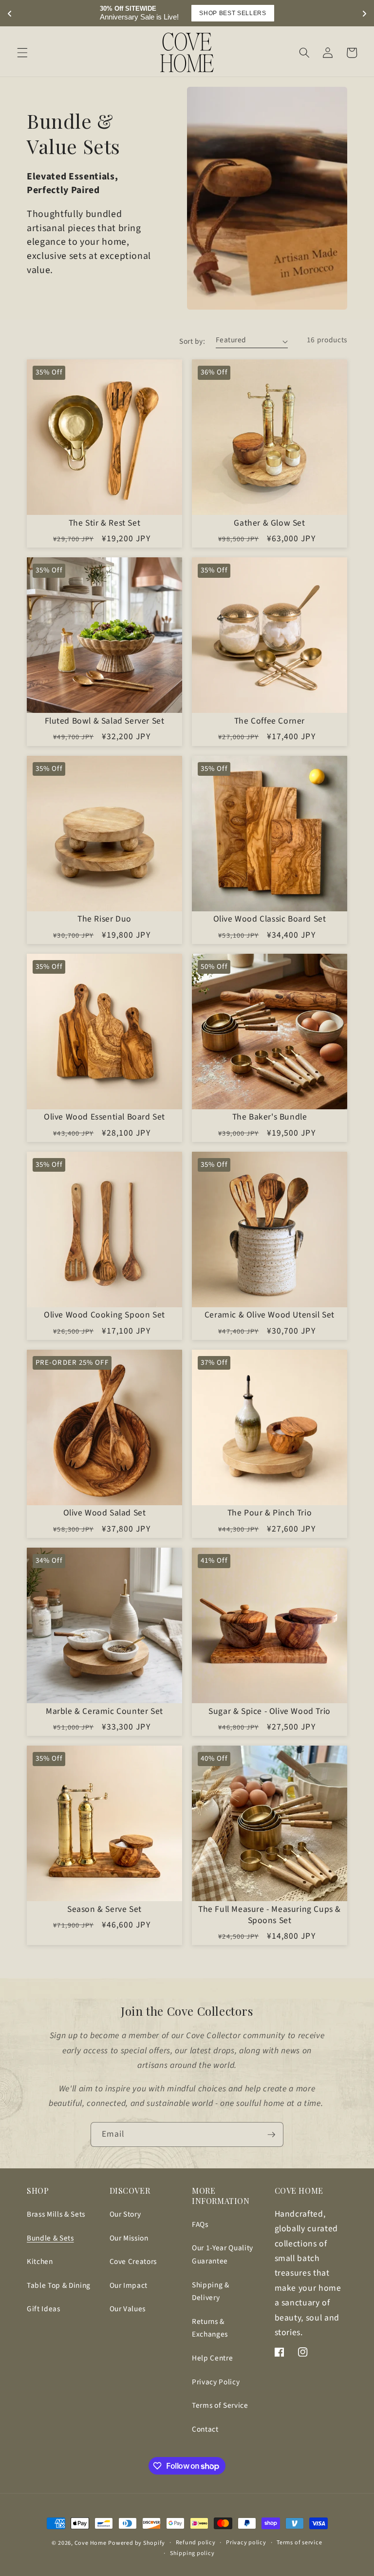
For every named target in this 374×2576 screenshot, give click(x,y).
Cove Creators (133, 2261)
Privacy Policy (216, 2382)
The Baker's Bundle (270, 1117)
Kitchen (40, 2261)
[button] (22, 53)
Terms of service (299, 2543)
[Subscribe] (271, 2135)
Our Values (128, 2309)
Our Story (125, 2214)
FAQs (200, 2224)
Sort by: (192, 341)
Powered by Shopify (137, 2543)
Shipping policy (192, 2553)
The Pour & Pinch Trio (270, 1513)
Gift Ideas (44, 2309)
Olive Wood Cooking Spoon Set (104, 1315)
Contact (205, 2429)
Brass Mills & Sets (56, 2214)
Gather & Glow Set (269, 523)
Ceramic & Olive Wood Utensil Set (270, 1315)
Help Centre (212, 2358)
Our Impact (129, 2285)
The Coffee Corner (270, 721)
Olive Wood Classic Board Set (270, 919)
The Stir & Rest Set (104, 523)
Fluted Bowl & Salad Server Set (105, 721)
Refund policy (196, 2543)
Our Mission (129, 2238)
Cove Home (91, 2543)
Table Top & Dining (59, 2285)
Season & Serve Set (104, 1910)
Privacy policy (246, 2543)
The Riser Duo (104, 919)
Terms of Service (220, 2405)
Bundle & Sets (50, 2238)
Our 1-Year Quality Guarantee (223, 2254)
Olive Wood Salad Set (105, 1513)
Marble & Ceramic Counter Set (104, 1712)
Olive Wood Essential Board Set (104, 1117)
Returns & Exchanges (210, 2328)
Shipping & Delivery (211, 2291)
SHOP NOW (247, 13)
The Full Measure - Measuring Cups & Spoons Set (270, 1915)
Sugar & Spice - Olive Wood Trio (270, 1712)
